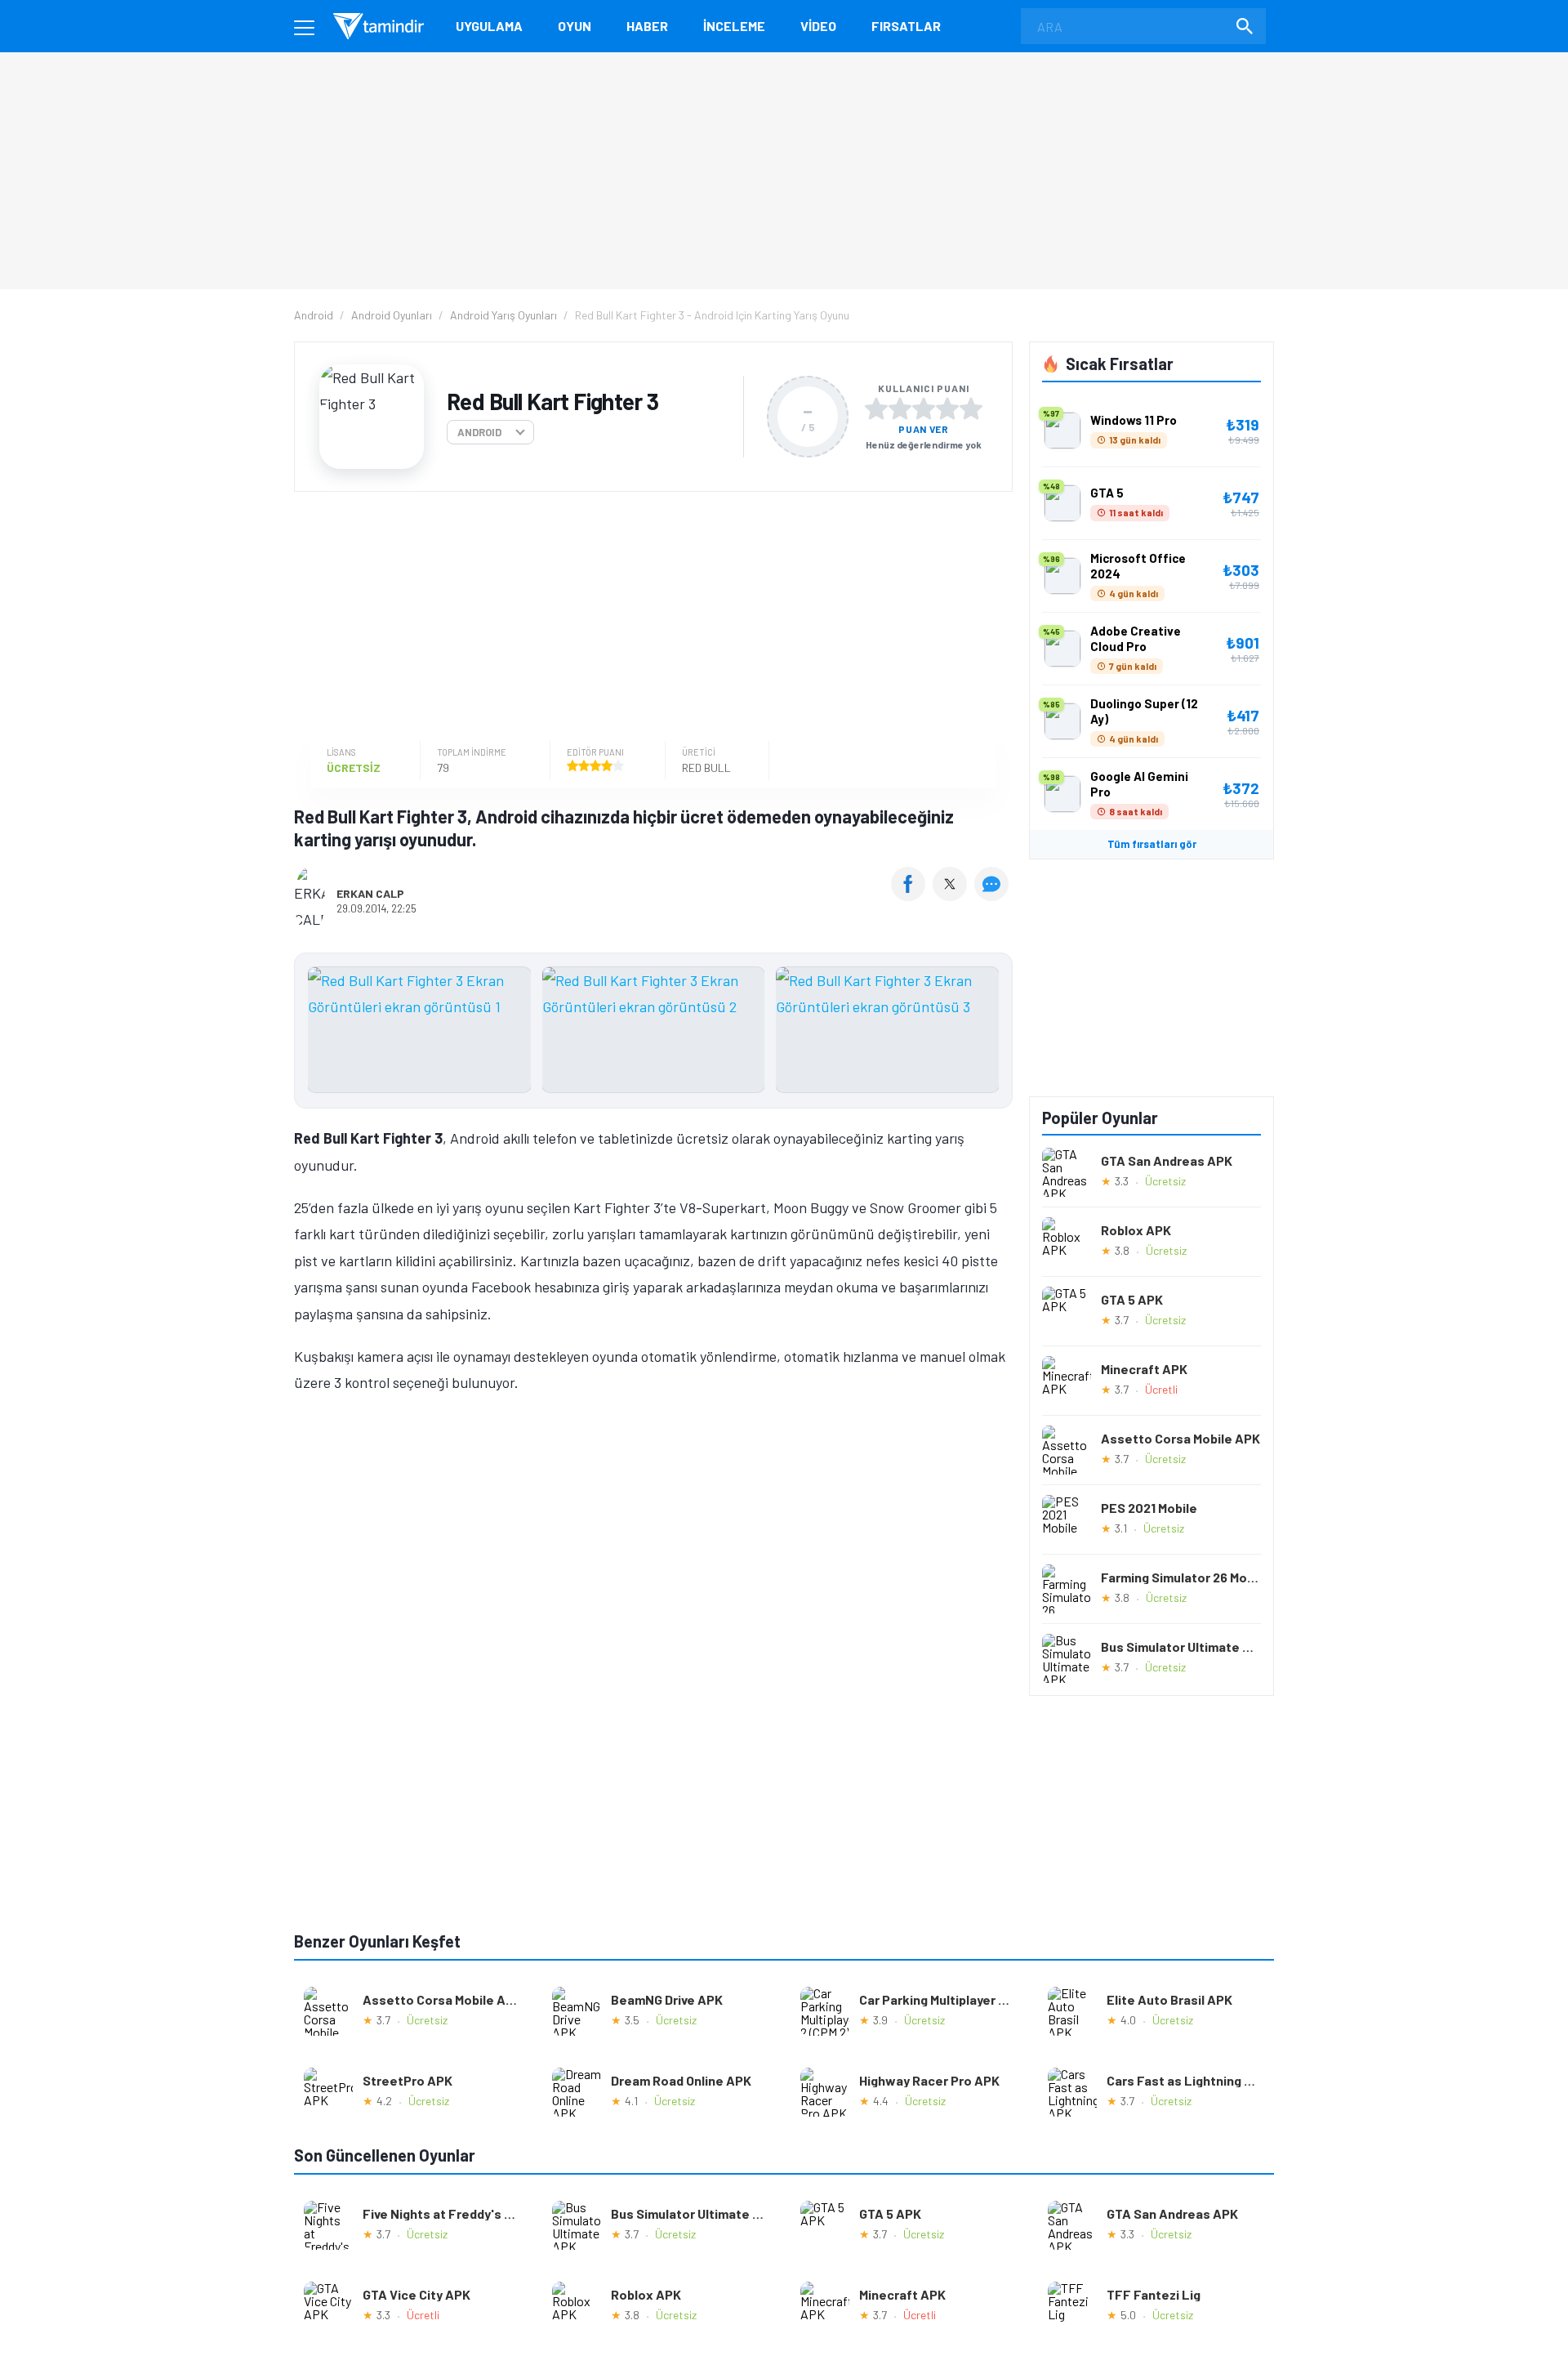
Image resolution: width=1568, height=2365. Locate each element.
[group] (653, 1034)
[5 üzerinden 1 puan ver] (876, 408)
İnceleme (734, 26)
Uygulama (489, 26)
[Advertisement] (649, 618)
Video (818, 26)
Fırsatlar (906, 26)
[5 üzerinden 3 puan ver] (924, 408)
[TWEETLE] (952, 895)
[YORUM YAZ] (993, 895)
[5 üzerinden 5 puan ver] (971, 408)
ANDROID (479, 432)
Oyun (575, 26)
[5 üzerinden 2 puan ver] (900, 408)
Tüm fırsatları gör (1152, 844)
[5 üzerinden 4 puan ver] (947, 408)
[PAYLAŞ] (912, 895)
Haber (647, 26)
